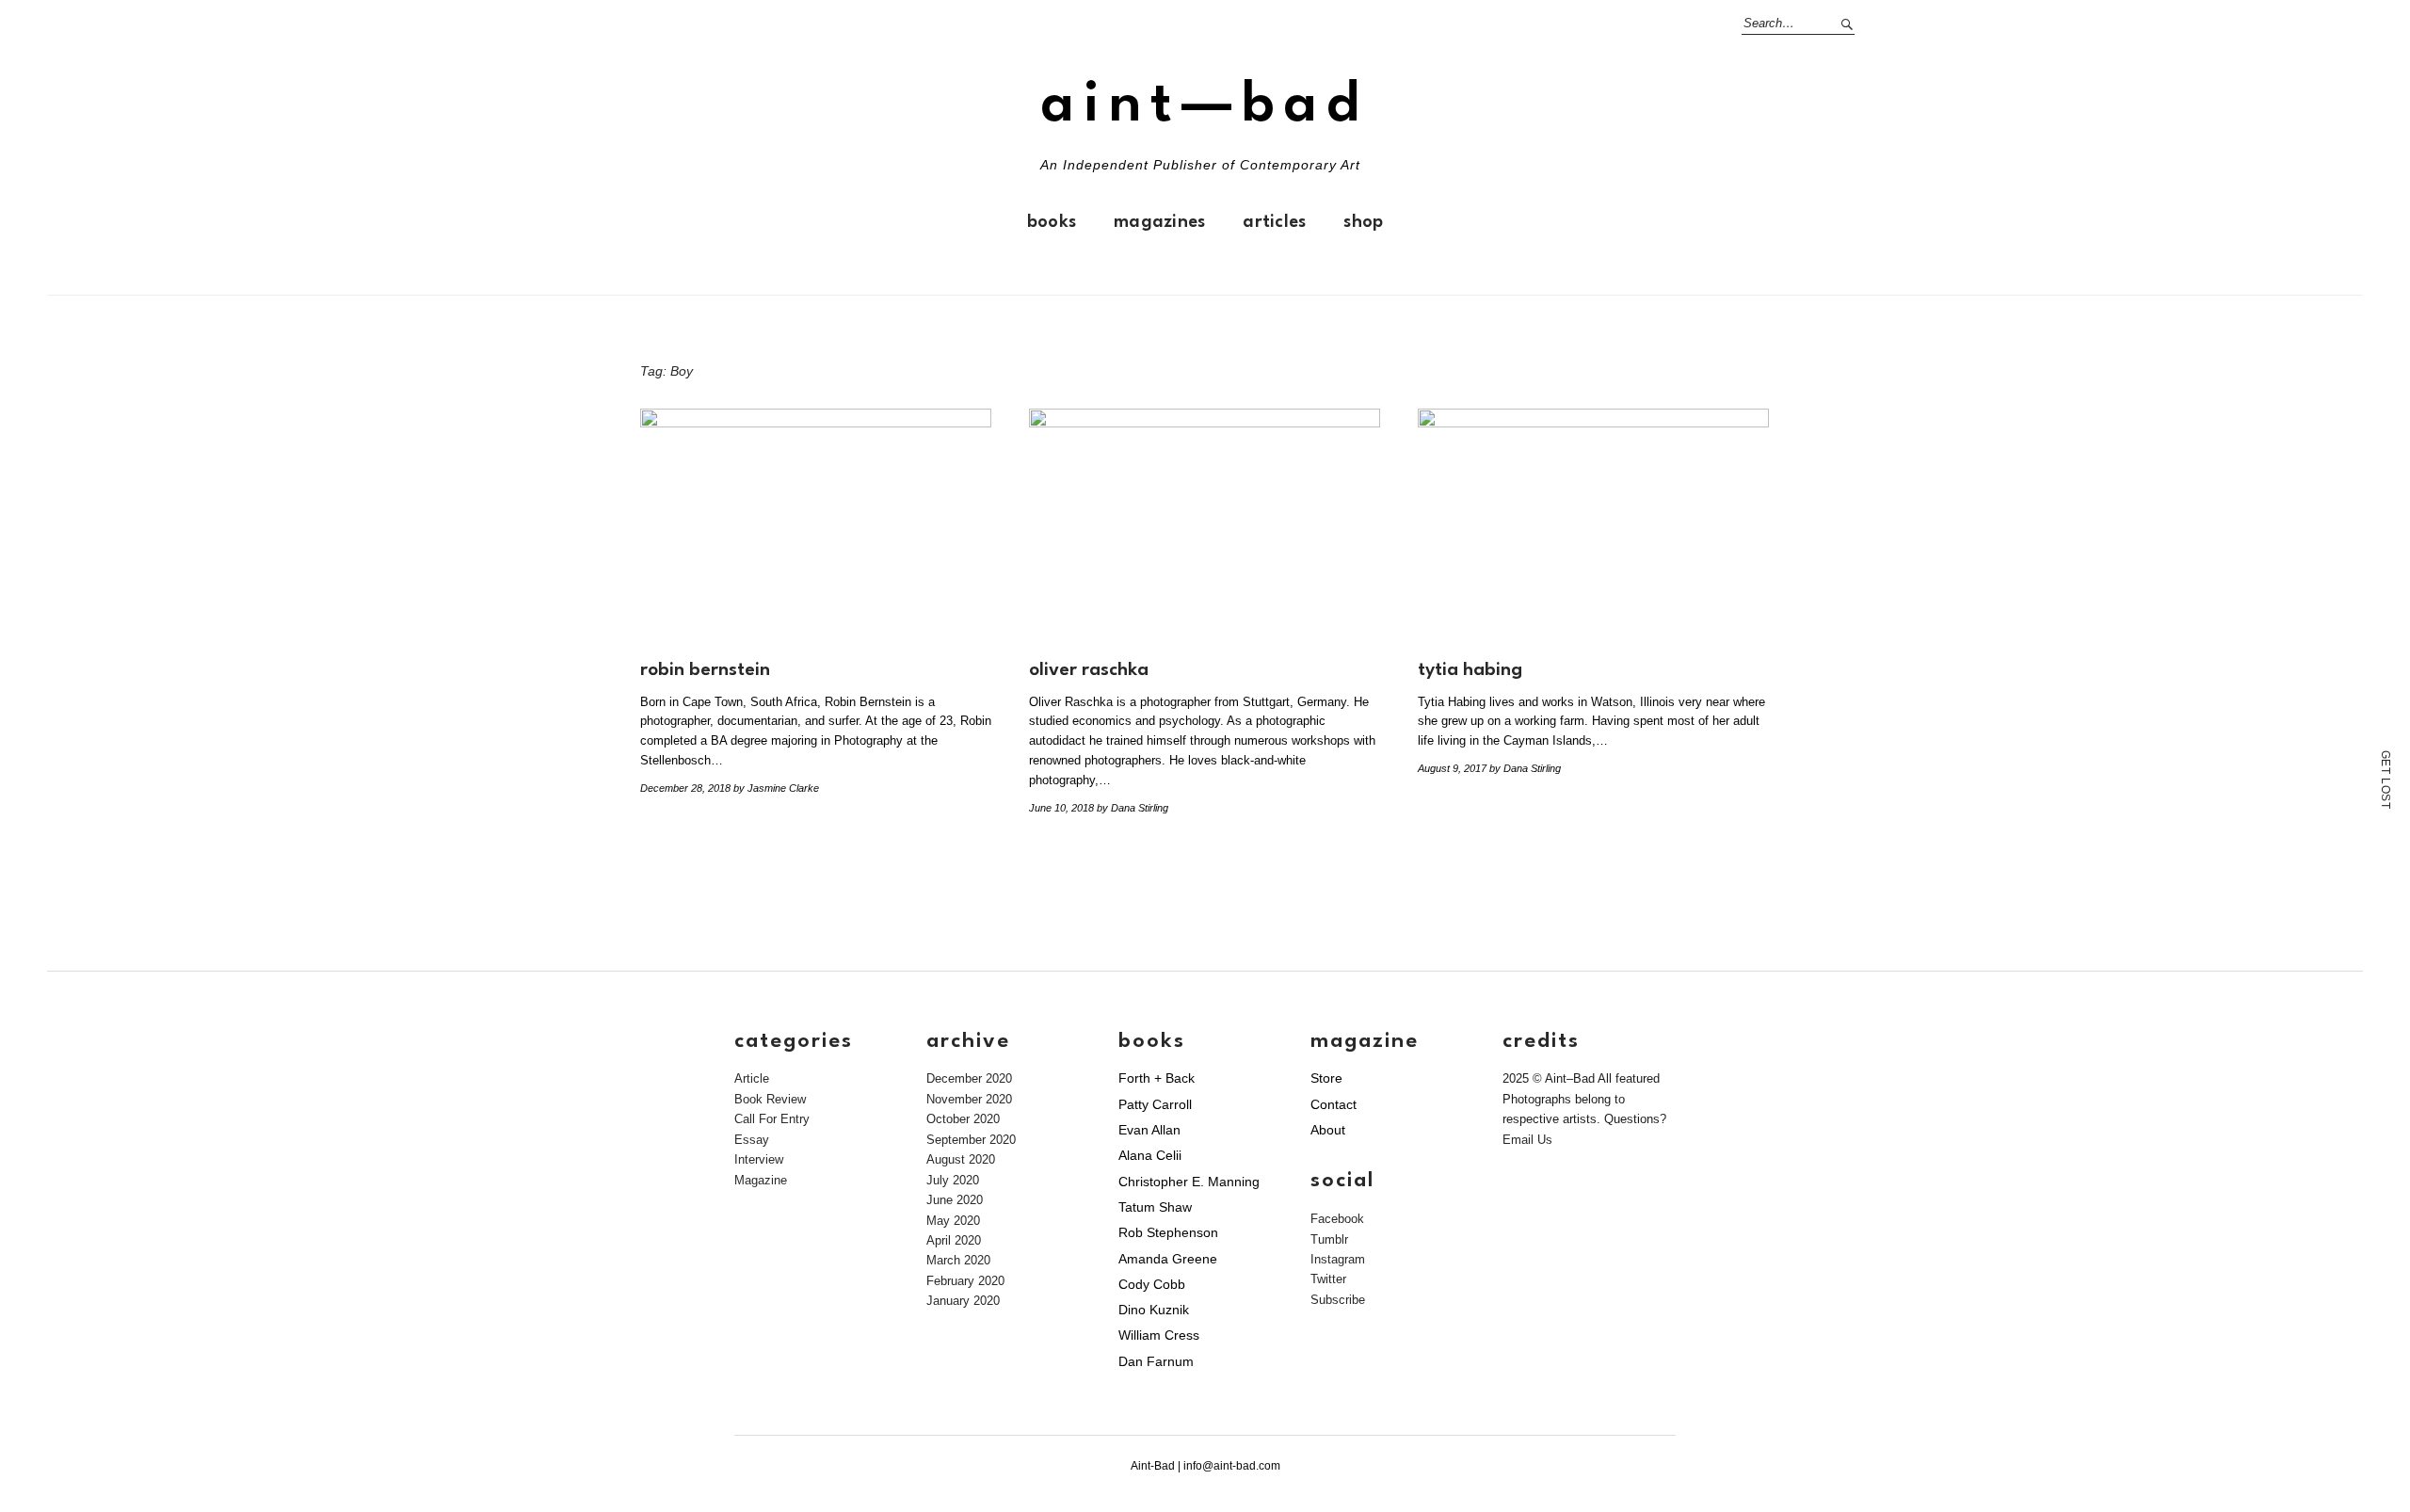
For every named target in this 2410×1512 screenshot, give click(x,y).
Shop (1363, 222)
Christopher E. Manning (1189, 1182)
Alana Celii (1150, 1155)
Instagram (1338, 1259)
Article (752, 1078)
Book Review (770, 1099)
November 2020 (969, 1099)
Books (1052, 222)
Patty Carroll (1155, 1104)
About (1328, 1130)
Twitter (1328, 1279)
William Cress (1159, 1335)
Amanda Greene (1168, 1259)
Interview (759, 1159)
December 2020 (969, 1078)
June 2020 (955, 1200)
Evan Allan (1149, 1130)
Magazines (1159, 222)
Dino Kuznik (1154, 1310)
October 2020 (963, 1119)
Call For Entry (772, 1119)
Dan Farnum (1156, 1361)
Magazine (761, 1180)
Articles (1274, 222)
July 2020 (953, 1180)
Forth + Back (1157, 1078)
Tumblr (1329, 1239)
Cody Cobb (1152, 1284)
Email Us (1527, 1140)
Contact (1334, 1104)
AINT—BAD (1205, 106)
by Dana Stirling (1133, 808)
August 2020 (961, 1159)
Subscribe (1338, 1300)
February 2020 (965, 1281)
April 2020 (954, 1240)
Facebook (1337, 1219)
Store (1326, 1078)
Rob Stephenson (1168, 1232)
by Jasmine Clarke (776, 788)
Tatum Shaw (1155, 1207)
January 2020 (963, 1301)
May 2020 (953, 1221)
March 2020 (958, 1260)
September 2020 (971, 1140)
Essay (752, 1140)
